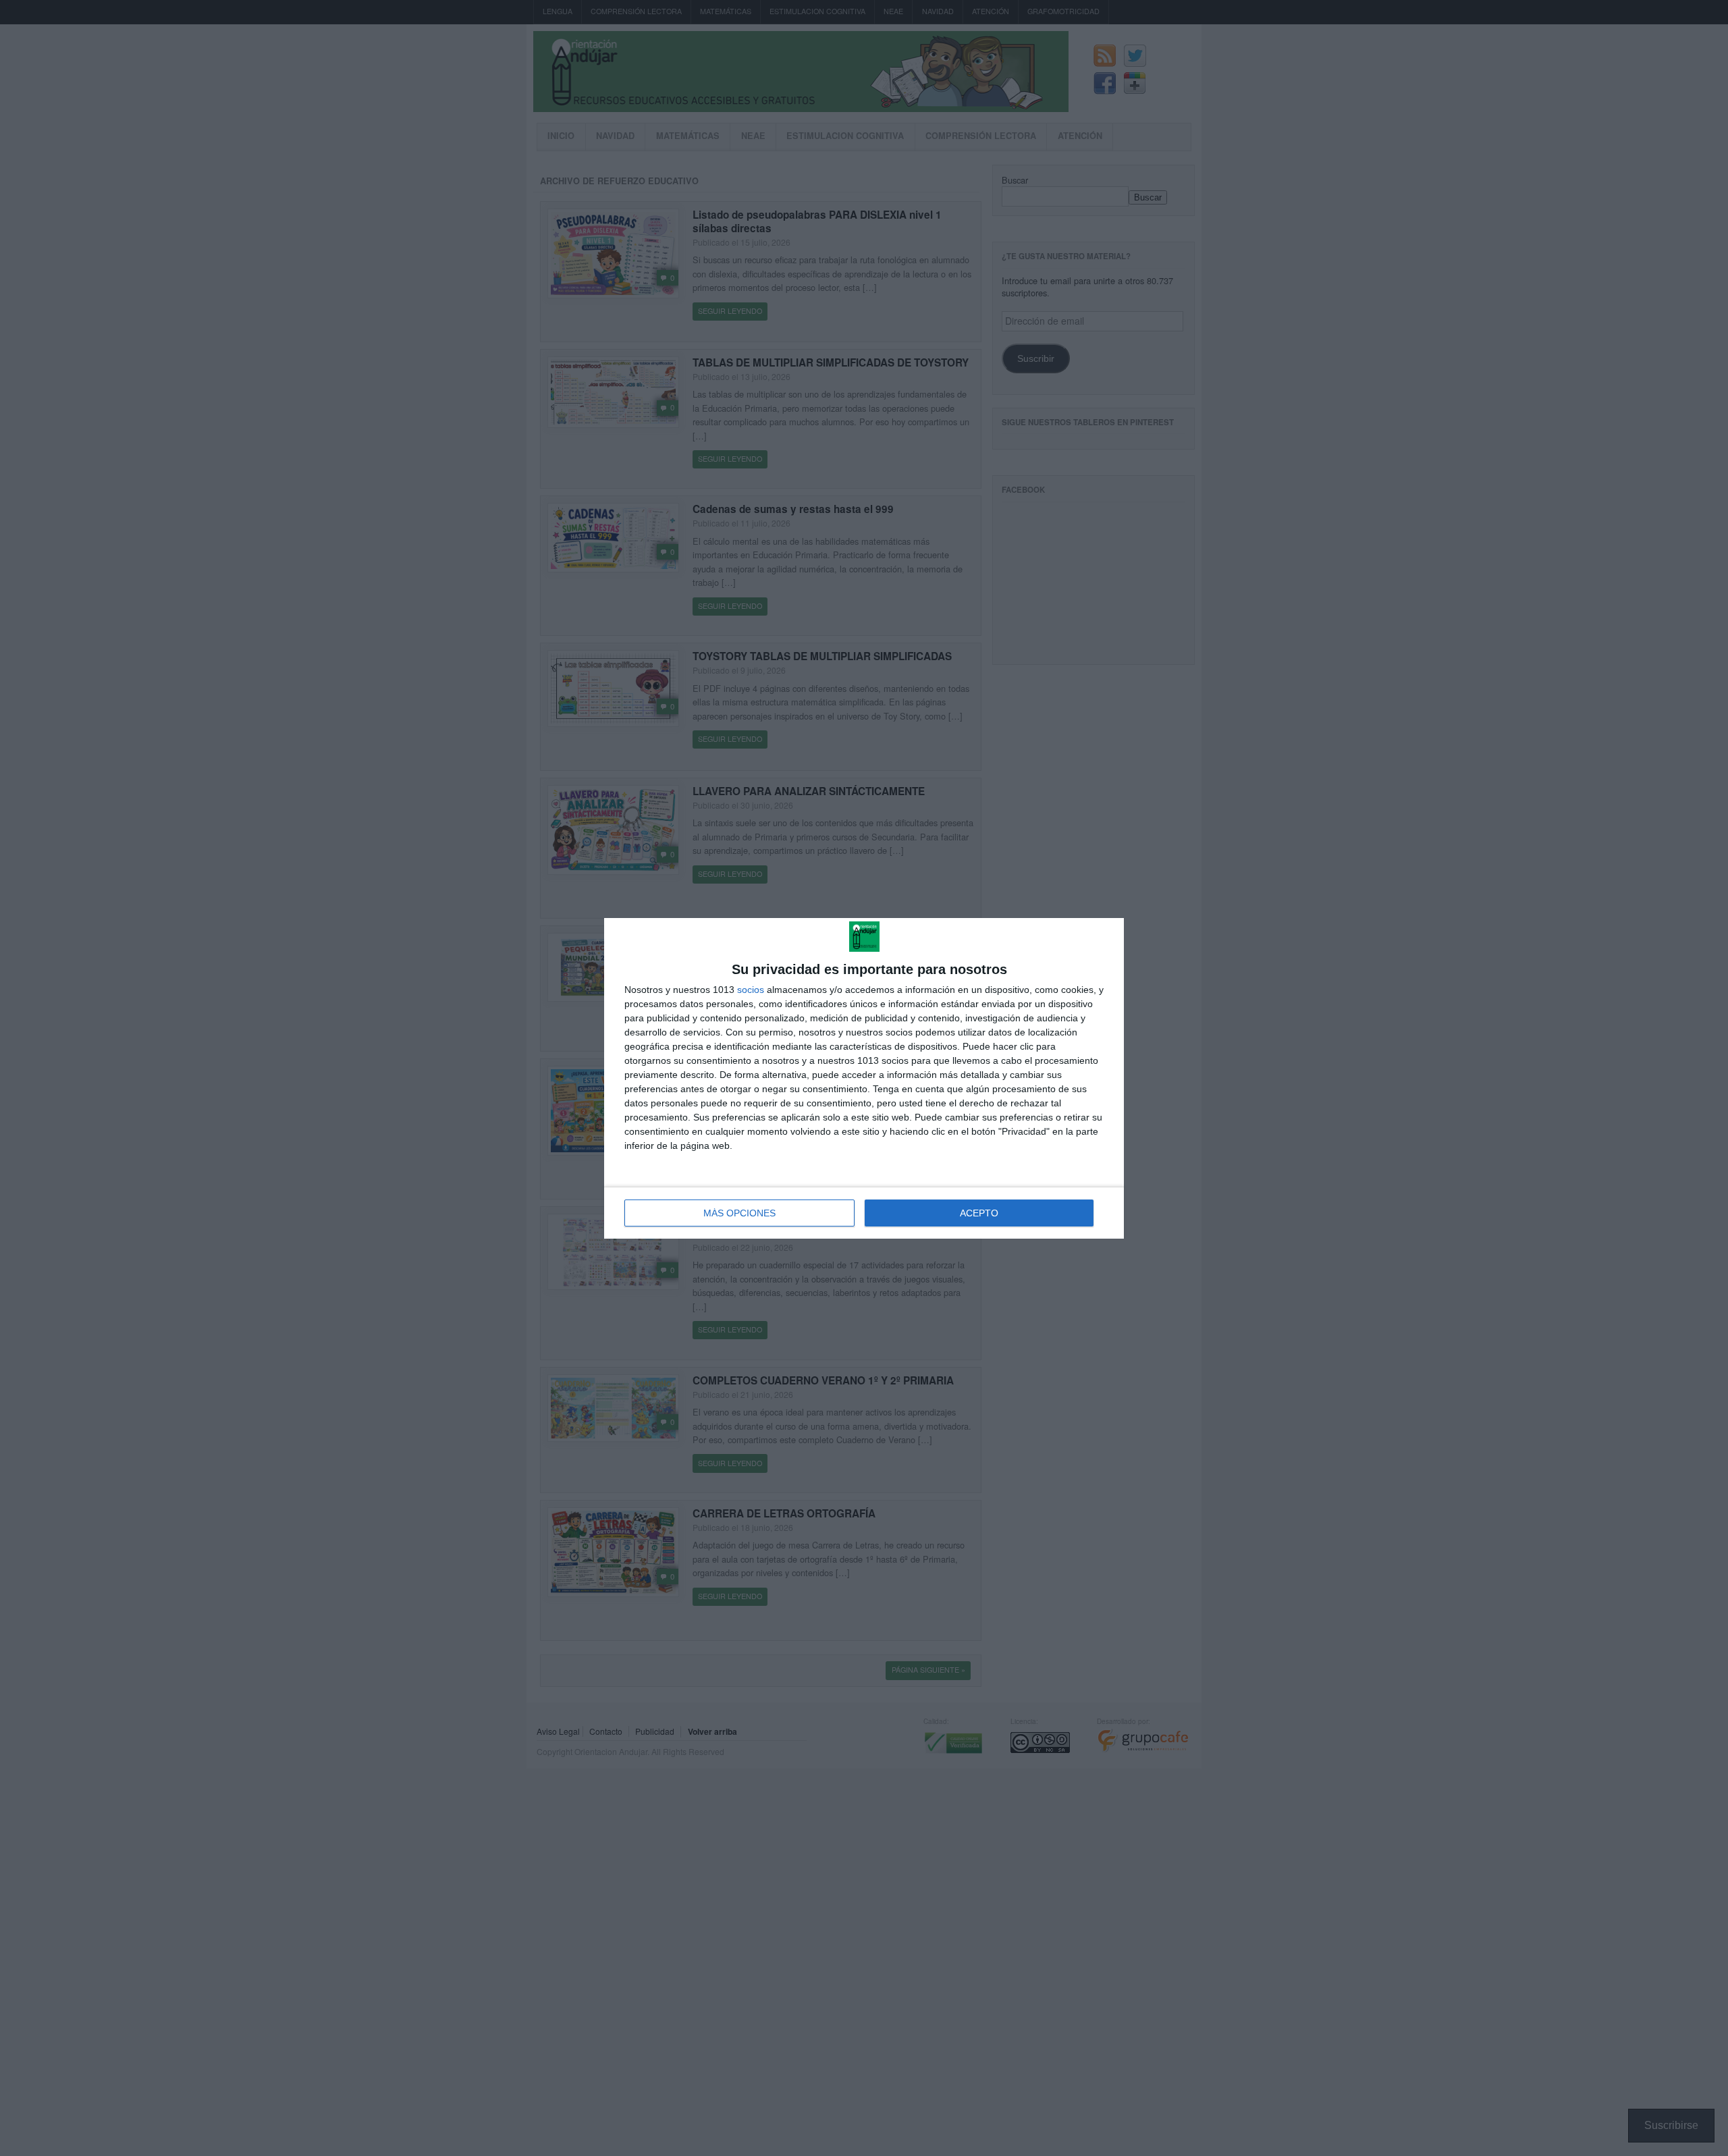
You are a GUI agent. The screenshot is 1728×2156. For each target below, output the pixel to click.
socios (751, 990)
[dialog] (864, 1078)
